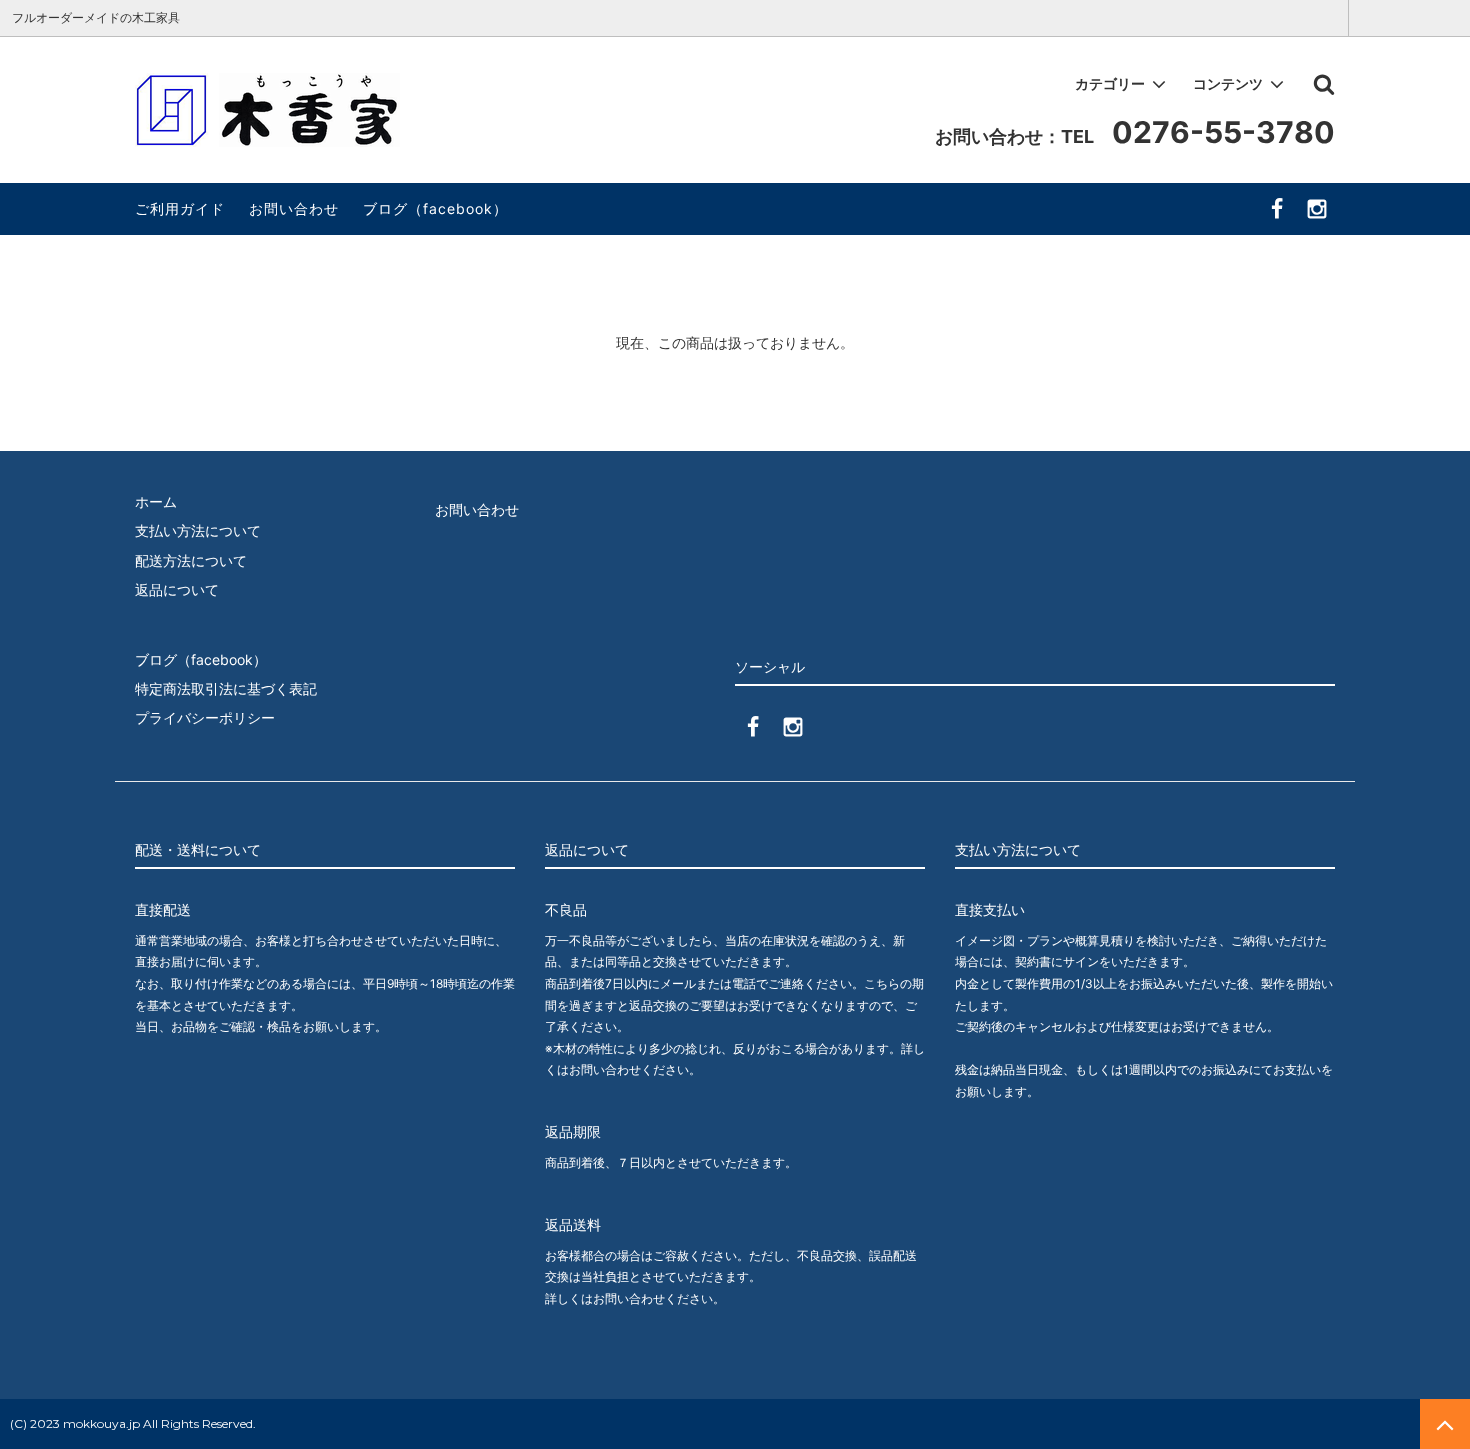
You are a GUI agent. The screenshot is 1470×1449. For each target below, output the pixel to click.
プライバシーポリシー (205, 717)
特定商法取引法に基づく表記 (226, 688)
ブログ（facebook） (435, 208)
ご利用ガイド (180, 208)
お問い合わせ (294, 208)
